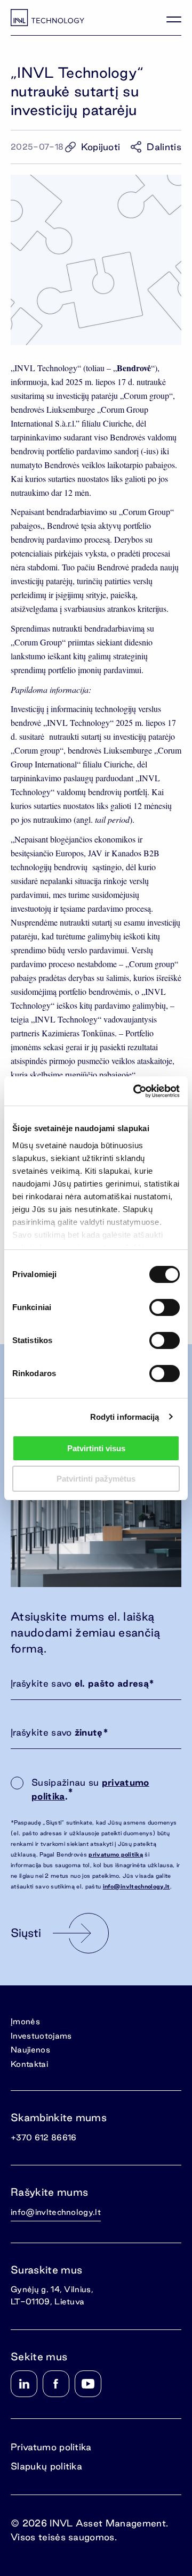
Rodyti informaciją (125, 1417)
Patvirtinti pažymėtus (96, 1479)
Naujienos (30, 2050)
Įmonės (25, 2021)
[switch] (165, 1307)
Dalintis (164, 147)
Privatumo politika (51, 2447)
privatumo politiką (116, 1854)
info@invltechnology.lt (137, 1886)
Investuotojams (41, 2036)
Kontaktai (29, 2064)
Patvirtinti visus (96, 1448)
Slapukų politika (46, 2466)
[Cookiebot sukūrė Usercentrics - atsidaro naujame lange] (135, 1091)
